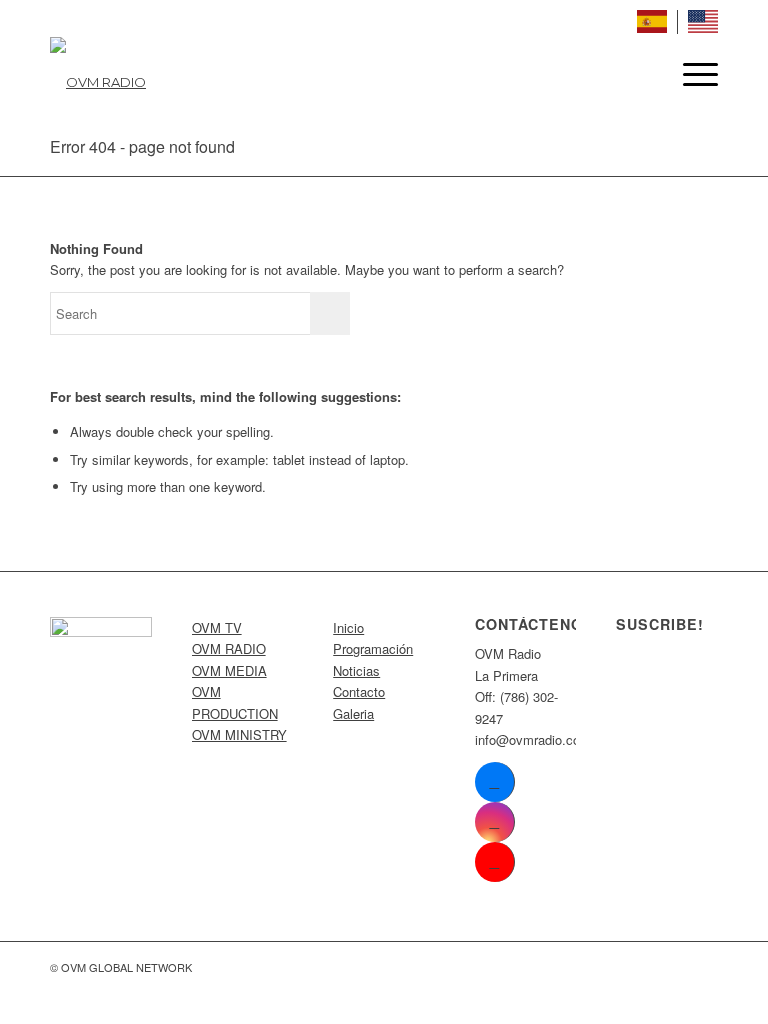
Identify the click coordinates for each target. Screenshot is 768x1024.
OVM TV (217, 627)
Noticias (356, 670)
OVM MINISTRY (239, 734)
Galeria (353, 713)
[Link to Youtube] (494, 862)
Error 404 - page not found (142, 146)
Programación (373, 648)
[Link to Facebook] (494, 782)
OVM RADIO (229, 648)
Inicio (348, 627)
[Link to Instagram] (494, 822)
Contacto (359, 691)
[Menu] (690, 74)
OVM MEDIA (229, 670)
